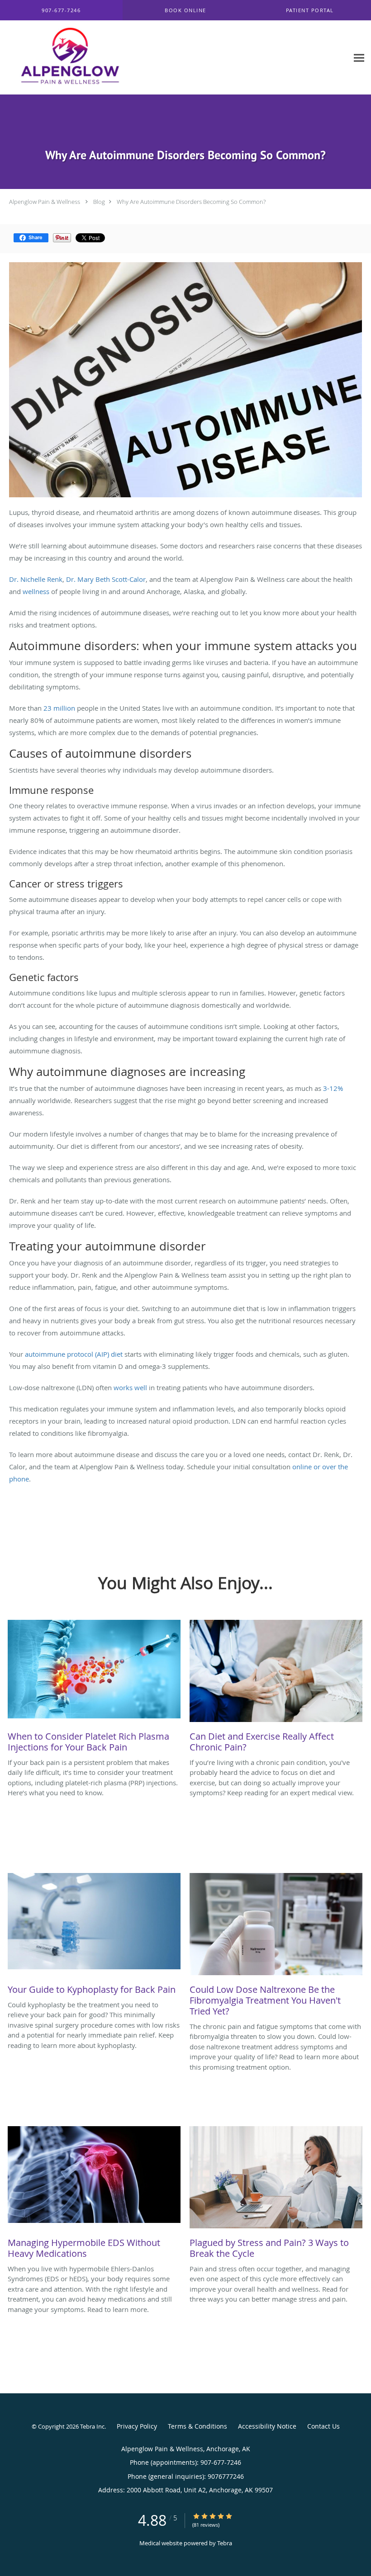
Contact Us (323, 2426)
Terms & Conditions (197, 2426)
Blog (99, 202)
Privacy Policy (137, 2426)
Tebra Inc (92, 2426)
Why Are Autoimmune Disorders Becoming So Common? (191, 202)
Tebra (225, 2543)
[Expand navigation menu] (359, 58)
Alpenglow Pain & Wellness (45, 202)
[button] (186, 10)
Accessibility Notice (267, 2426)
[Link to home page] (62, 58)
